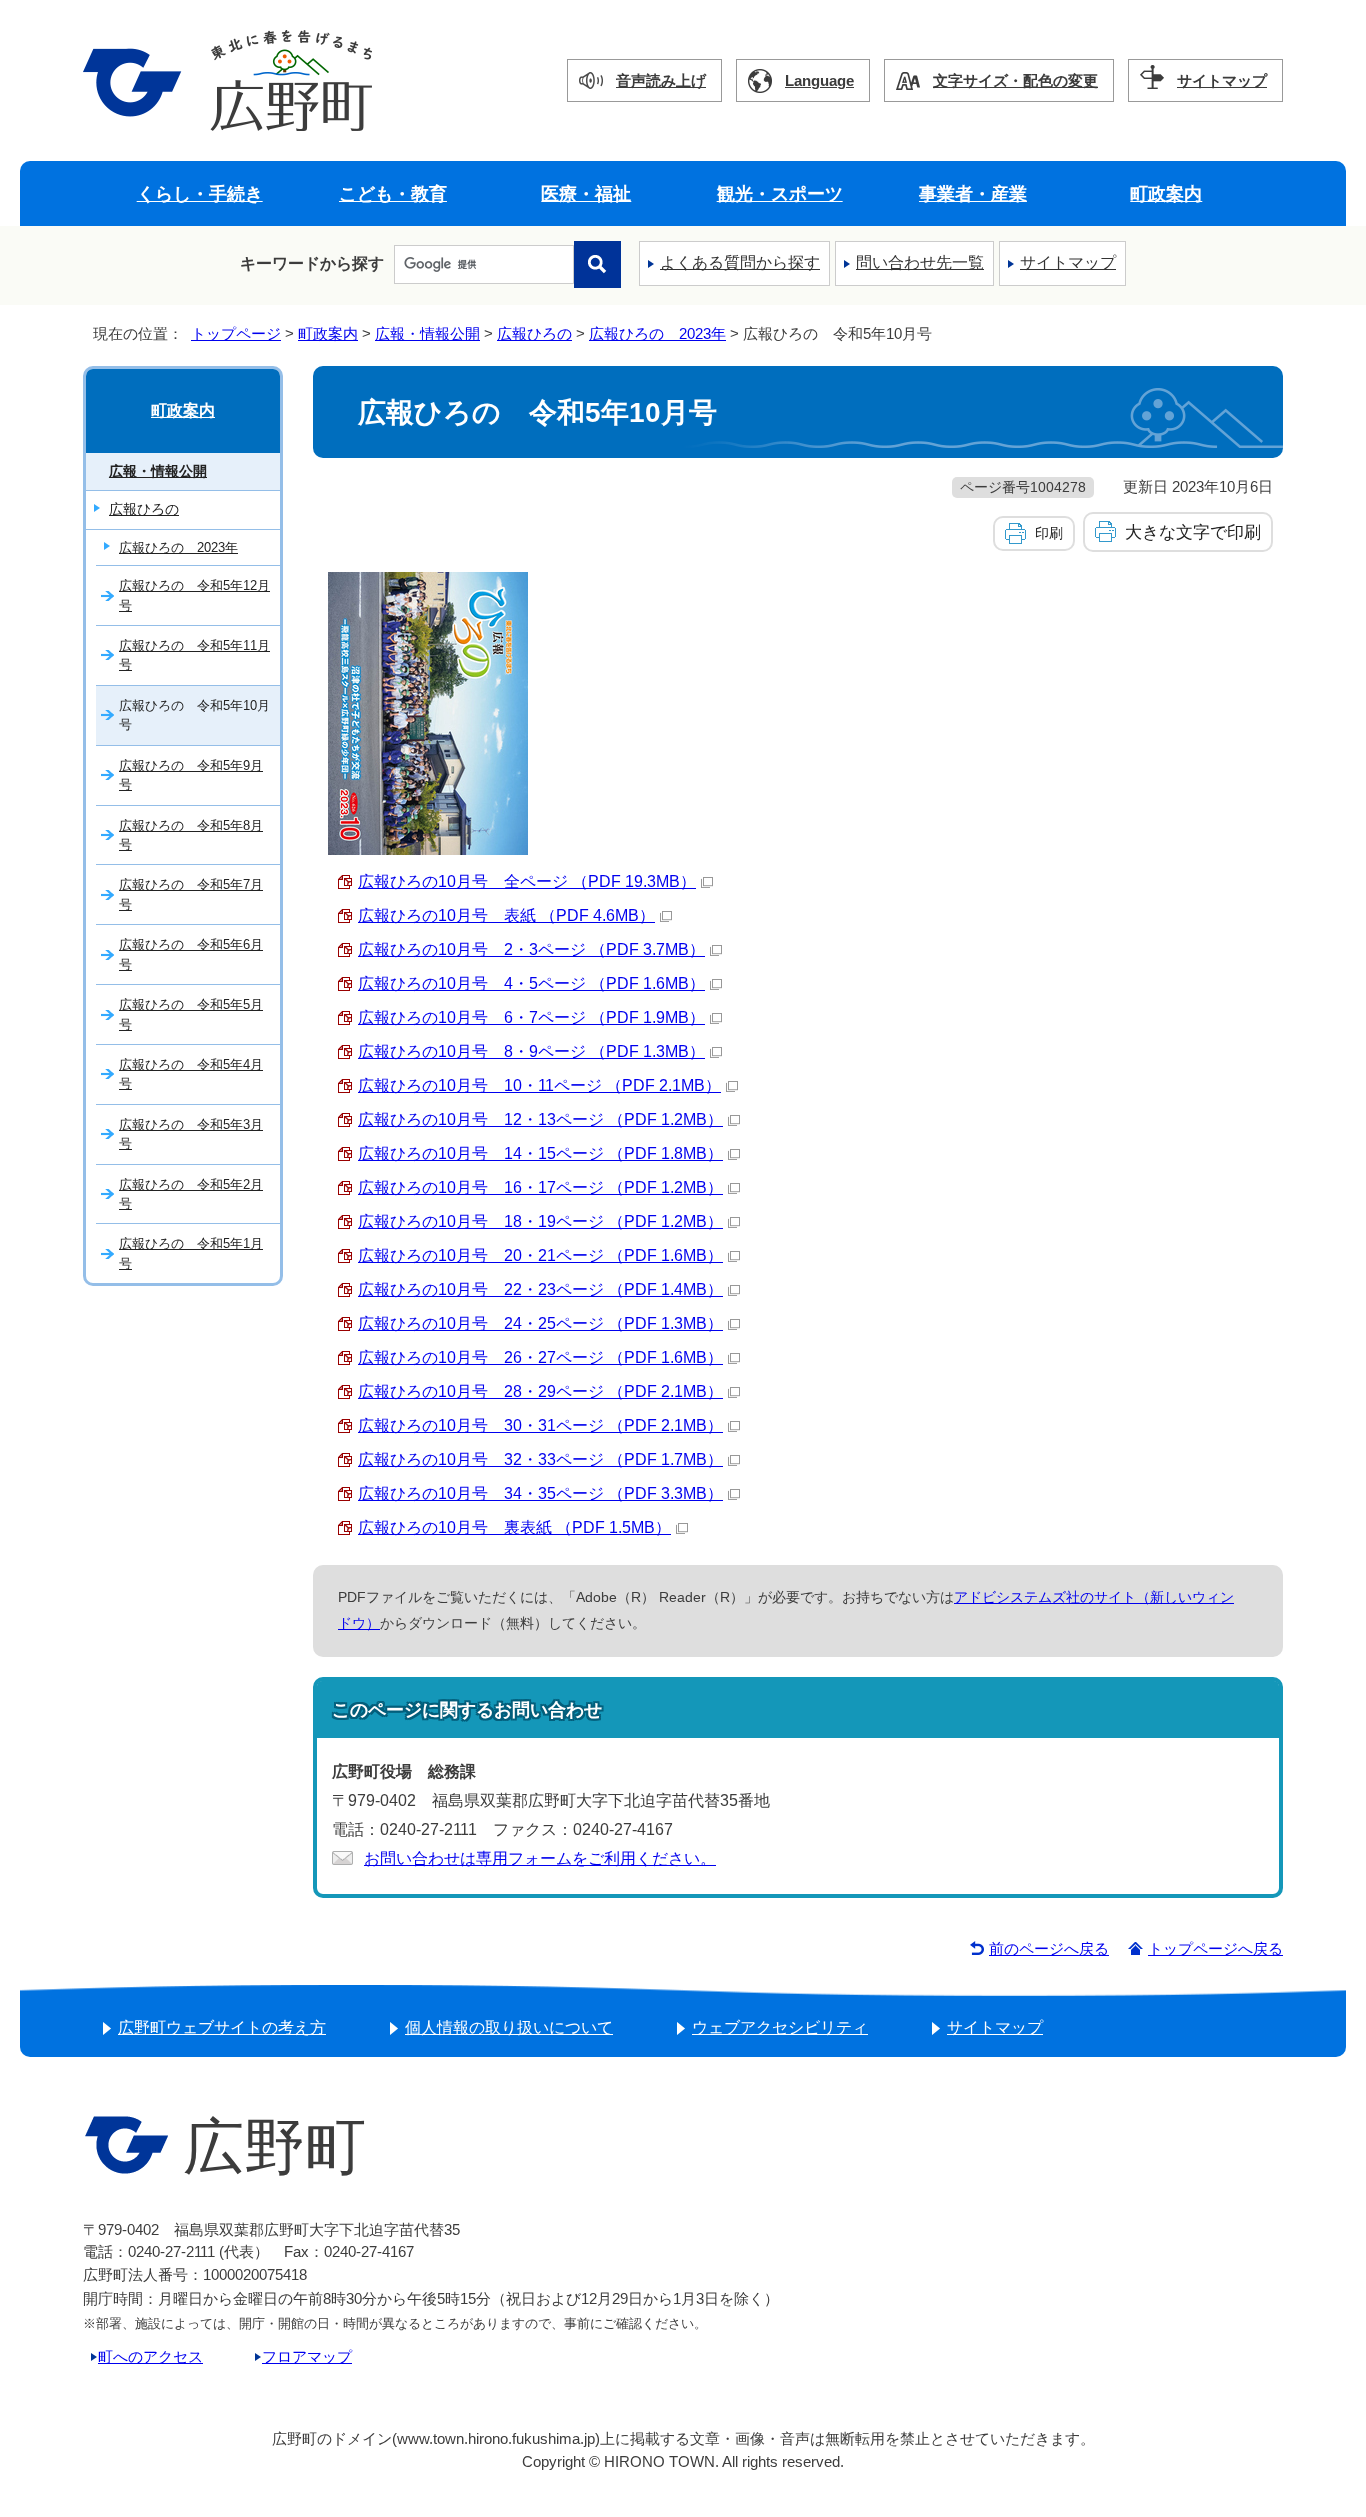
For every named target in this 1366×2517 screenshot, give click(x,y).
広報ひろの (534, 333)
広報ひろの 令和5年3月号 (191, 1134)
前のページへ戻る (1049, 1948)
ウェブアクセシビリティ (780, 2027)
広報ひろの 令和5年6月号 (191, 954)
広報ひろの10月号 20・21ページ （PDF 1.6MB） (540, 1255)
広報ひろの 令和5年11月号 (194, 655)
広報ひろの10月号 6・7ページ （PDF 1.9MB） (531, 1017)
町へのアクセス (150, 2356)
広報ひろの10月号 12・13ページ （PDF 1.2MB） (540, 1119)
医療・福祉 (586, 193)
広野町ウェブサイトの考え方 (222, 2027)
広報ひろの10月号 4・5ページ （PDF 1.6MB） (531, 983)
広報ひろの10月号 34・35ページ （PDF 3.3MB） (540, 1493)
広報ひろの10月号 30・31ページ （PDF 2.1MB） (540, 1425)
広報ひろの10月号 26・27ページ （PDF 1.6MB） (540, 1357)
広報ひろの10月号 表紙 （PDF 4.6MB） (506, 915)
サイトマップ (1222, 80)
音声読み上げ (661, 80)
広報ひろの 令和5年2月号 (191, 1194)
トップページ (236, 333)
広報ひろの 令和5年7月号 (191, 894)
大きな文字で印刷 (1193, 532)
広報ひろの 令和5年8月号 (191, 835)
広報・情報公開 (427, 333)
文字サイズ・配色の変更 (1015, 80)
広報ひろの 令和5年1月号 (191, 1253)
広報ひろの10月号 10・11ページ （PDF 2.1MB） (539, 1085)
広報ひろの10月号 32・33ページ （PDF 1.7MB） (540, 1459)
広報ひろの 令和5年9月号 (191, 775)
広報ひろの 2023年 (657, 333)
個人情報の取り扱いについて (509, 2027)
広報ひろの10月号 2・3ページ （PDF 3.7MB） (531, 949)
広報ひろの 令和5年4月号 (191, 1074)
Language (819, 80)
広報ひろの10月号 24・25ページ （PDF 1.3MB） (540, 1323)
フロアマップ (307, 2356)
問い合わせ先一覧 (920, 262)
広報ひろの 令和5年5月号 (191, 1014)
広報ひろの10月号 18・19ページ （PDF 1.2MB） (540, 1221)
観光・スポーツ (780, 193)
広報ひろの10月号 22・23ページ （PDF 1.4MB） (540, 1289)
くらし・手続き (200, 193)
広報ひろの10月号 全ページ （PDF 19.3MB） (527, 881)
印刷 (1049, 533)
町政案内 (1166, 193)
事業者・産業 (973, 193)
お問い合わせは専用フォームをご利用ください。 (540, 1858)
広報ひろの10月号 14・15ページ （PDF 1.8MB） (540, 1153)
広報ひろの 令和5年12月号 (194, 595)
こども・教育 (393, 193)
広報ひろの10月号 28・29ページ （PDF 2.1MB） (540, 1391)
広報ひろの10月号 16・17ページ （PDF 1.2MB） (540, 1187)
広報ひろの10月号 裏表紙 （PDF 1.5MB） (514, 1527)
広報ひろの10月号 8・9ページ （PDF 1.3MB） (531, 1051)
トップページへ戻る (1215, 1948)
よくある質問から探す (740, 262)
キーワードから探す (312, 263)
